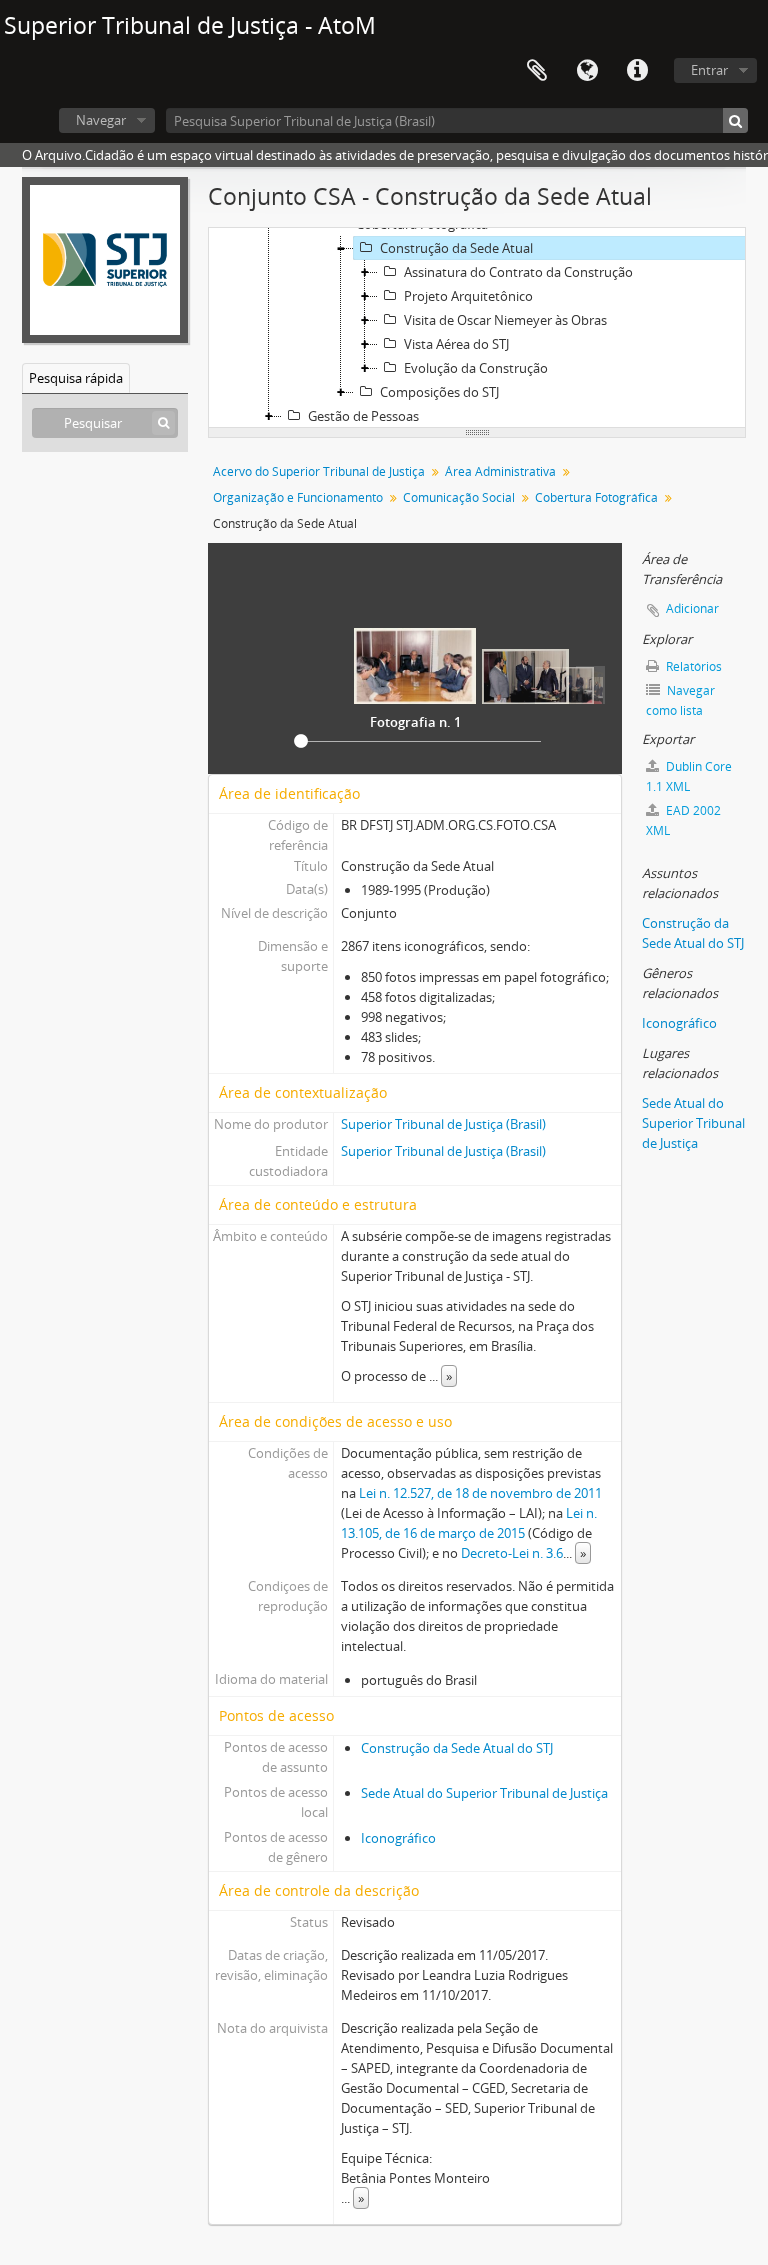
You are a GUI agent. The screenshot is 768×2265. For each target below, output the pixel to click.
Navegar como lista (680, 700)
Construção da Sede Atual (456, 248)
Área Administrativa (500, 471)
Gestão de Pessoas (363, 416)
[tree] (477, 328)
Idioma (587, 71)
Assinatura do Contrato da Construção (518, 272)
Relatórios (692, 666)
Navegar (101, 120)
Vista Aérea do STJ (456, 344)
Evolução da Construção (476, 368)
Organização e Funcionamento (298, 497)
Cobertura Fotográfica (596, 497)
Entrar (709, 70)
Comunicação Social (459, 497)
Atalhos (637, 71)
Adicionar (692, 608)
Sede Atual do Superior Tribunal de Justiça (484, 1793)
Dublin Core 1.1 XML (689, 776)
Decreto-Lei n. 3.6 (512, 1553)
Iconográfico (398, 1838)
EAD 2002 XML (683, 820)
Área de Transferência (537, 71)
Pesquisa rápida (76, 378)
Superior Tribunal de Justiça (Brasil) (443, 1124)
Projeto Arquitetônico (468, 296)
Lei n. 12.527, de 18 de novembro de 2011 (480, 1493)
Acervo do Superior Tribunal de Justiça (319, 471)
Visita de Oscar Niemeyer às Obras (505, 320)
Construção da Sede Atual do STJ (457, 1748)
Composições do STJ (439, 392)
